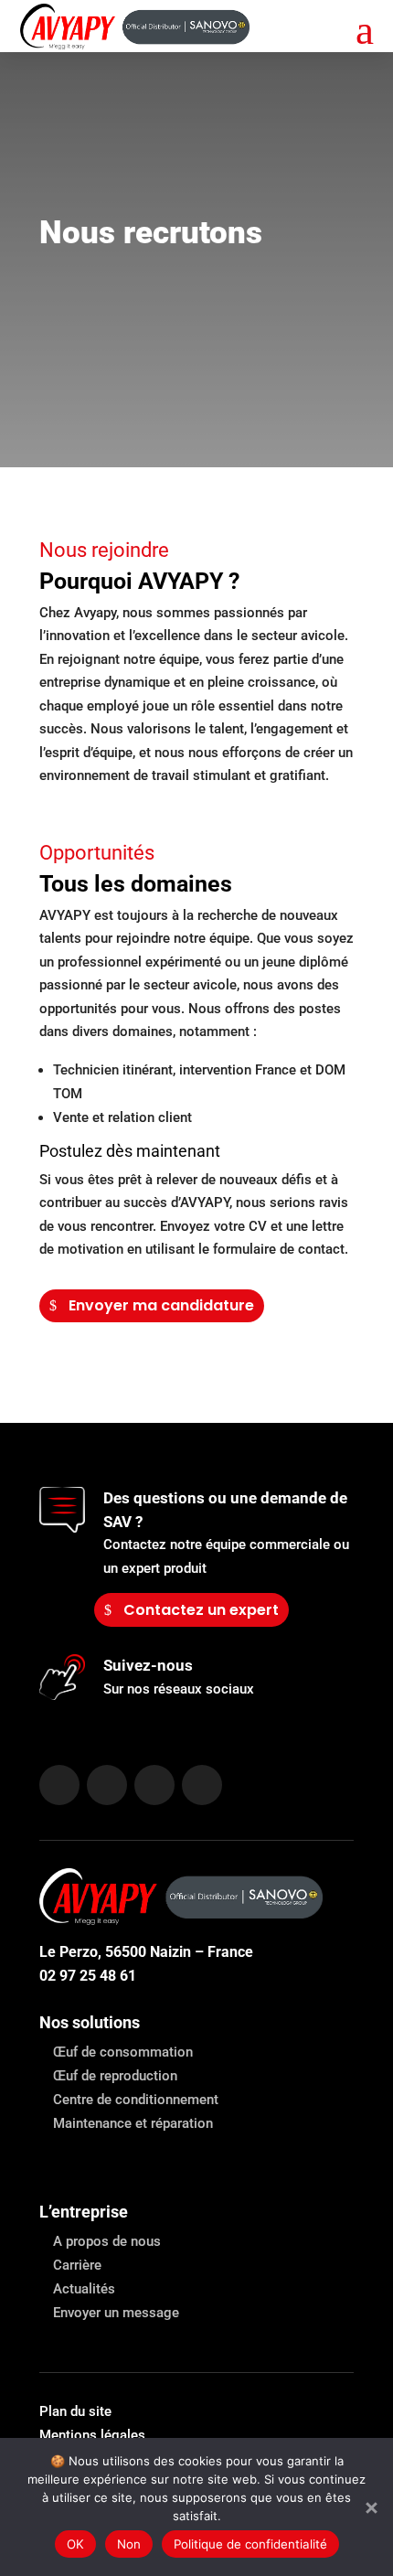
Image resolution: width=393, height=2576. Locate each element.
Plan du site (75, 2411)
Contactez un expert (201, 1610)
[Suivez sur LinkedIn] (59, 1785)
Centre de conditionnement (136, 2100)
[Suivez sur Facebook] (107, 1785)
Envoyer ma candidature (161, 1305)
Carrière (77, 2265)
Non (129, 2544)
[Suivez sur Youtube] (202, 1785)
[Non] (370, 2507)
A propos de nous (107, 2241)
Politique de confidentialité (250, 2544)
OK (75, 2544)
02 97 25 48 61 (88, 1976)
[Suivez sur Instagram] (154, 1785)
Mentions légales (92, 2435)
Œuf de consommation (123, 2052)
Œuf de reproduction (115, 2076)
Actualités (84, 2289)
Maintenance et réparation (133, 2123)
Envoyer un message (116, 2313)
